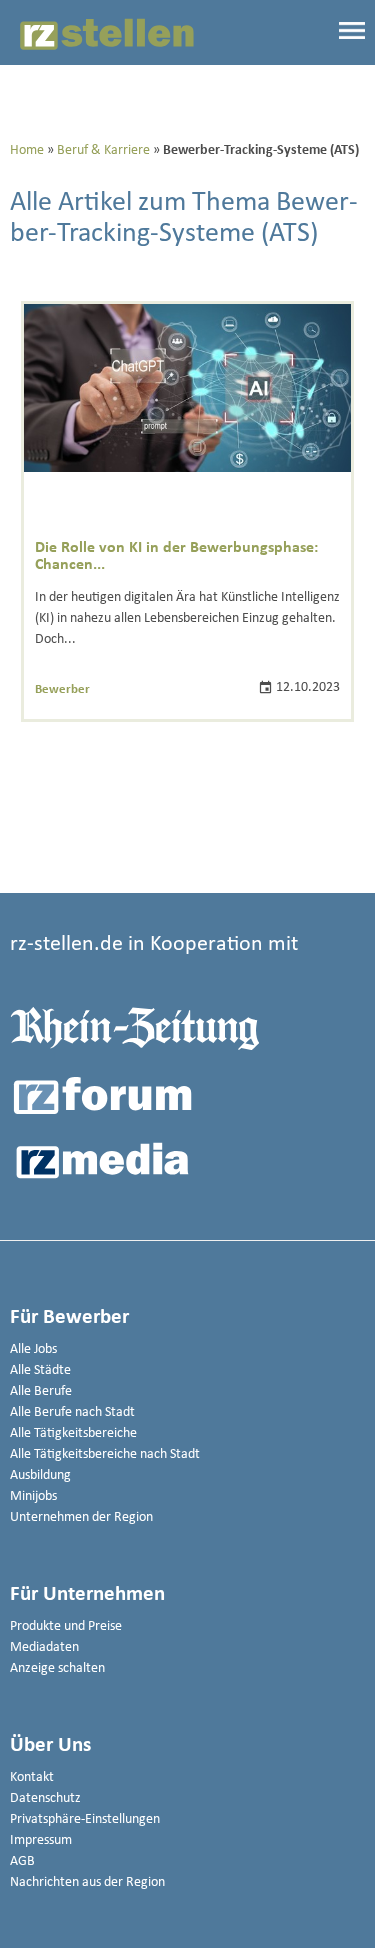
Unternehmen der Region (81, 1517)
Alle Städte (40, 1370)
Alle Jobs (33, 1349)
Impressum (41, 1840)
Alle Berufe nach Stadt (72, 1412)
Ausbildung (40, 1475)
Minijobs (33, 1496)
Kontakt (32, 1777)
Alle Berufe (41, 1391)
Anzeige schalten (57, 1668)
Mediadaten (44, 1647)
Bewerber (62, 689)
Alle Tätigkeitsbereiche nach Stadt (105, 1454)
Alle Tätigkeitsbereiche (73, 1433)
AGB (22, 1861)
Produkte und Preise (66, 1626)
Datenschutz (45, 1798)
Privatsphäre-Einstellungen (85, 1819)
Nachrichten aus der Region (87, 1882)
